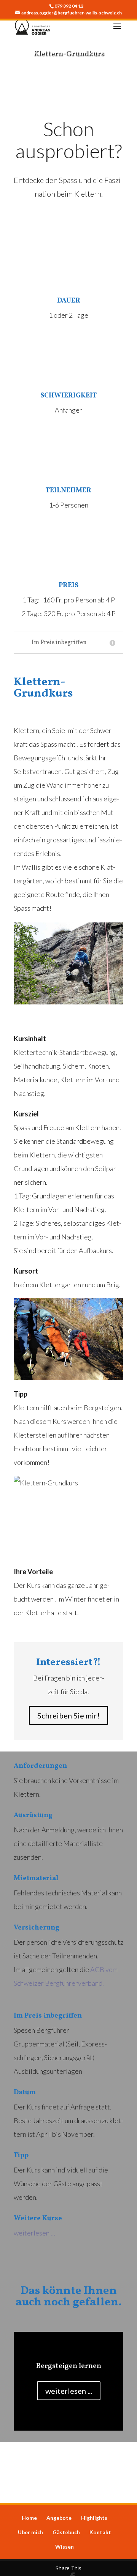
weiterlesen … (34, 2233)
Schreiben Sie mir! (68, 1715)
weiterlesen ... (69, 2391)
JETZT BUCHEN (68, 78)
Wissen (65, 2547)
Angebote (59, 2518)
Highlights (94, 2518)
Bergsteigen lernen (68, 2366)
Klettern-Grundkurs (68, 54)
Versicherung (37, 1928)
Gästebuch (66, 2532)
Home (29, 2518)
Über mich (30, 2532)
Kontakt (100, 2532)
